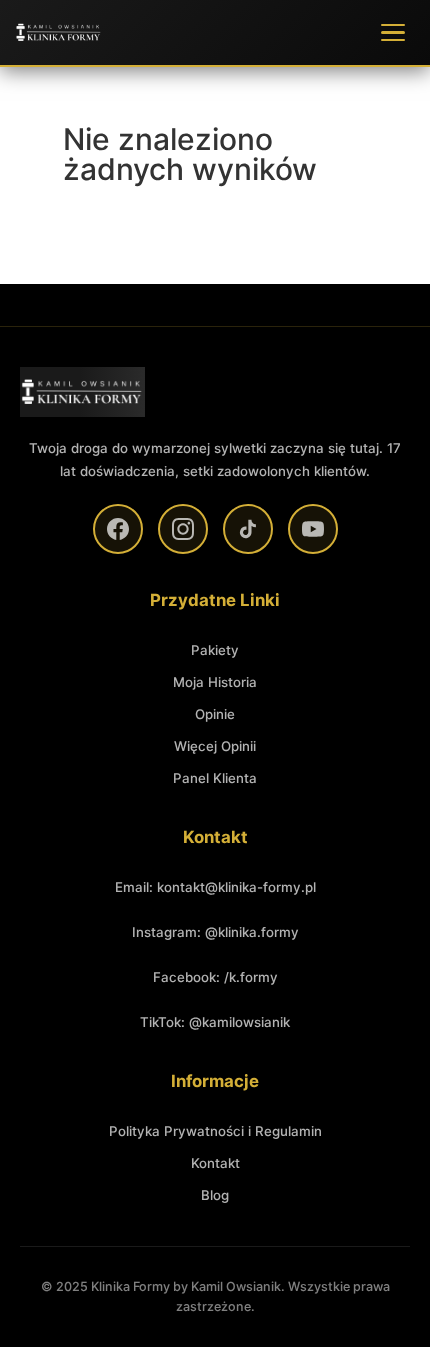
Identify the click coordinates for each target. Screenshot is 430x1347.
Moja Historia (215, 682)
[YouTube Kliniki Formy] (313, 529)
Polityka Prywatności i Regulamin (215, 1131)
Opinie (215, 714)
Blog (215, 1195)
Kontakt (215, 1163)
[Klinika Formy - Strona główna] (59, 32)
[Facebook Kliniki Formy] (118, 529)
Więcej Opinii (215, 746)
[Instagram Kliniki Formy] (183, 529)
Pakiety (215, 650)
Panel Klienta (215, 778)
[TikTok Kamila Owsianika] (248, 529)
